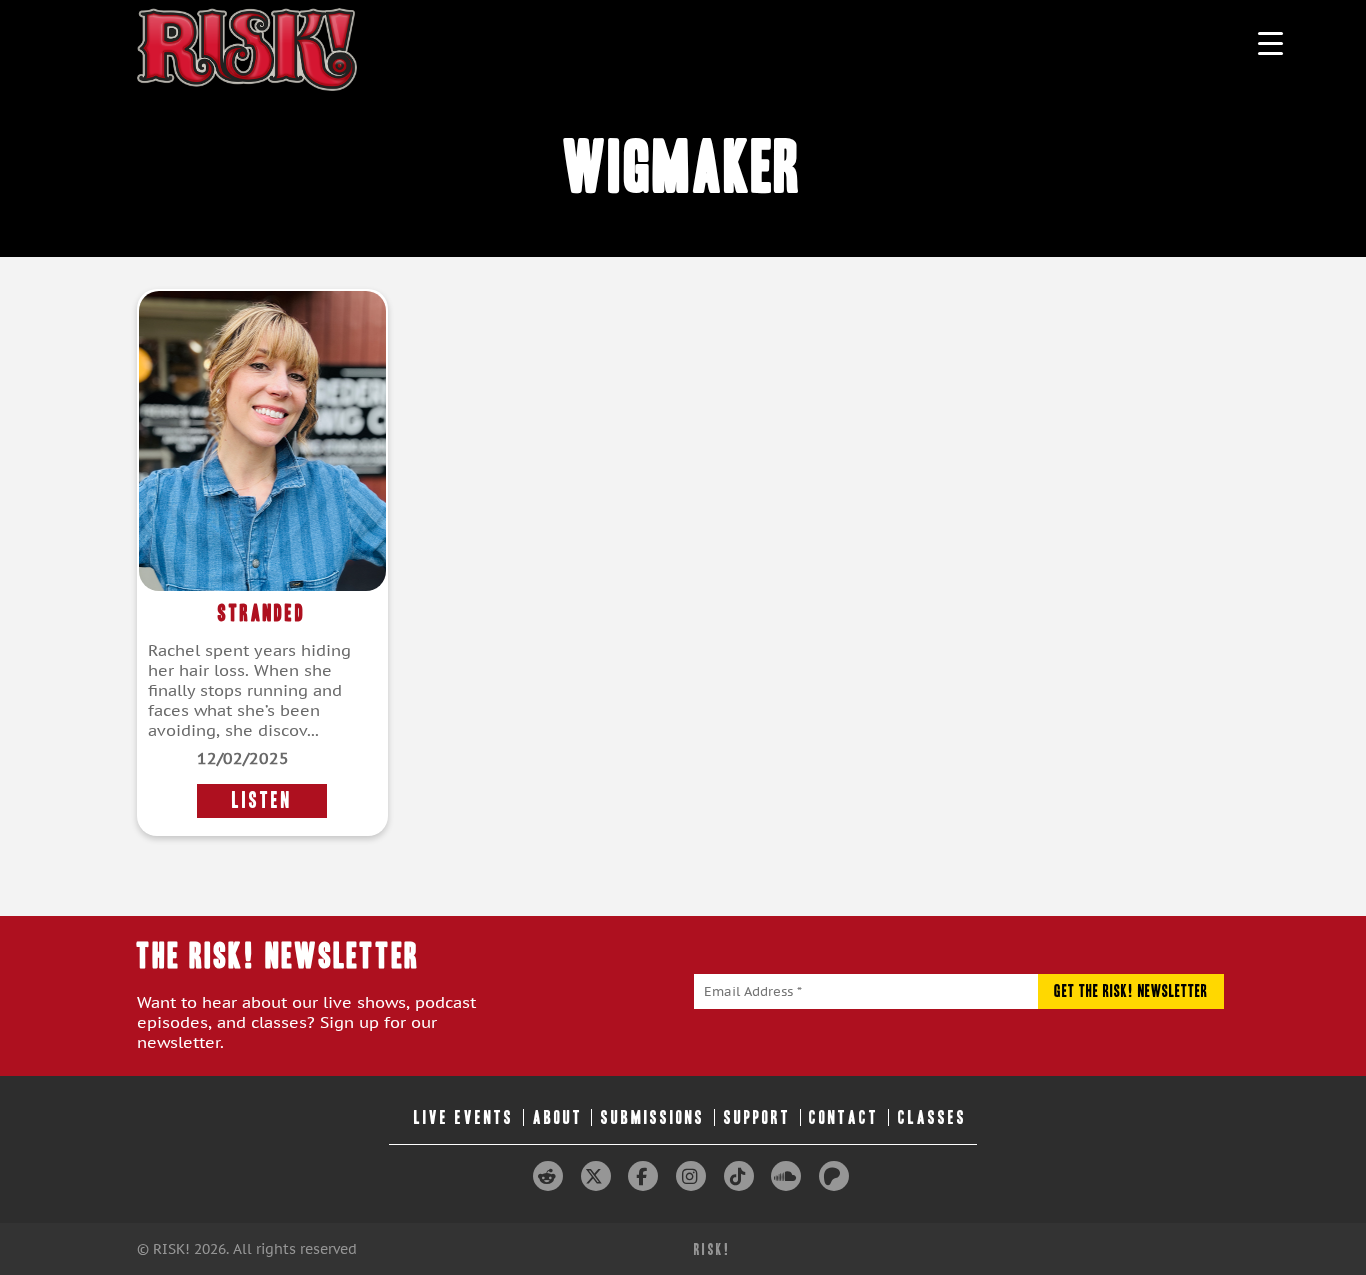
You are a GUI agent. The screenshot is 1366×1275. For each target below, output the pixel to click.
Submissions (653, 1117)
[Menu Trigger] (1270, 42)
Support (757, 1117)
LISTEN (262, 800)
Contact (844, 1117)
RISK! (712, 1249)
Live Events (464, 1117)
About (558, 1117)
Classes (932, 1117)
